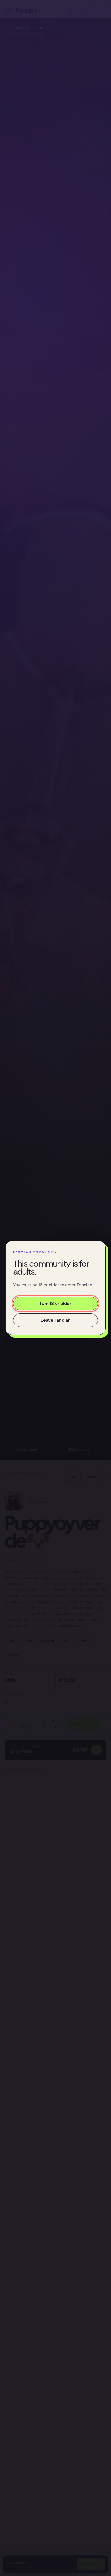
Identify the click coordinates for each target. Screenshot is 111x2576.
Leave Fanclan (56, 1320)
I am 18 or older (55, 1304)
